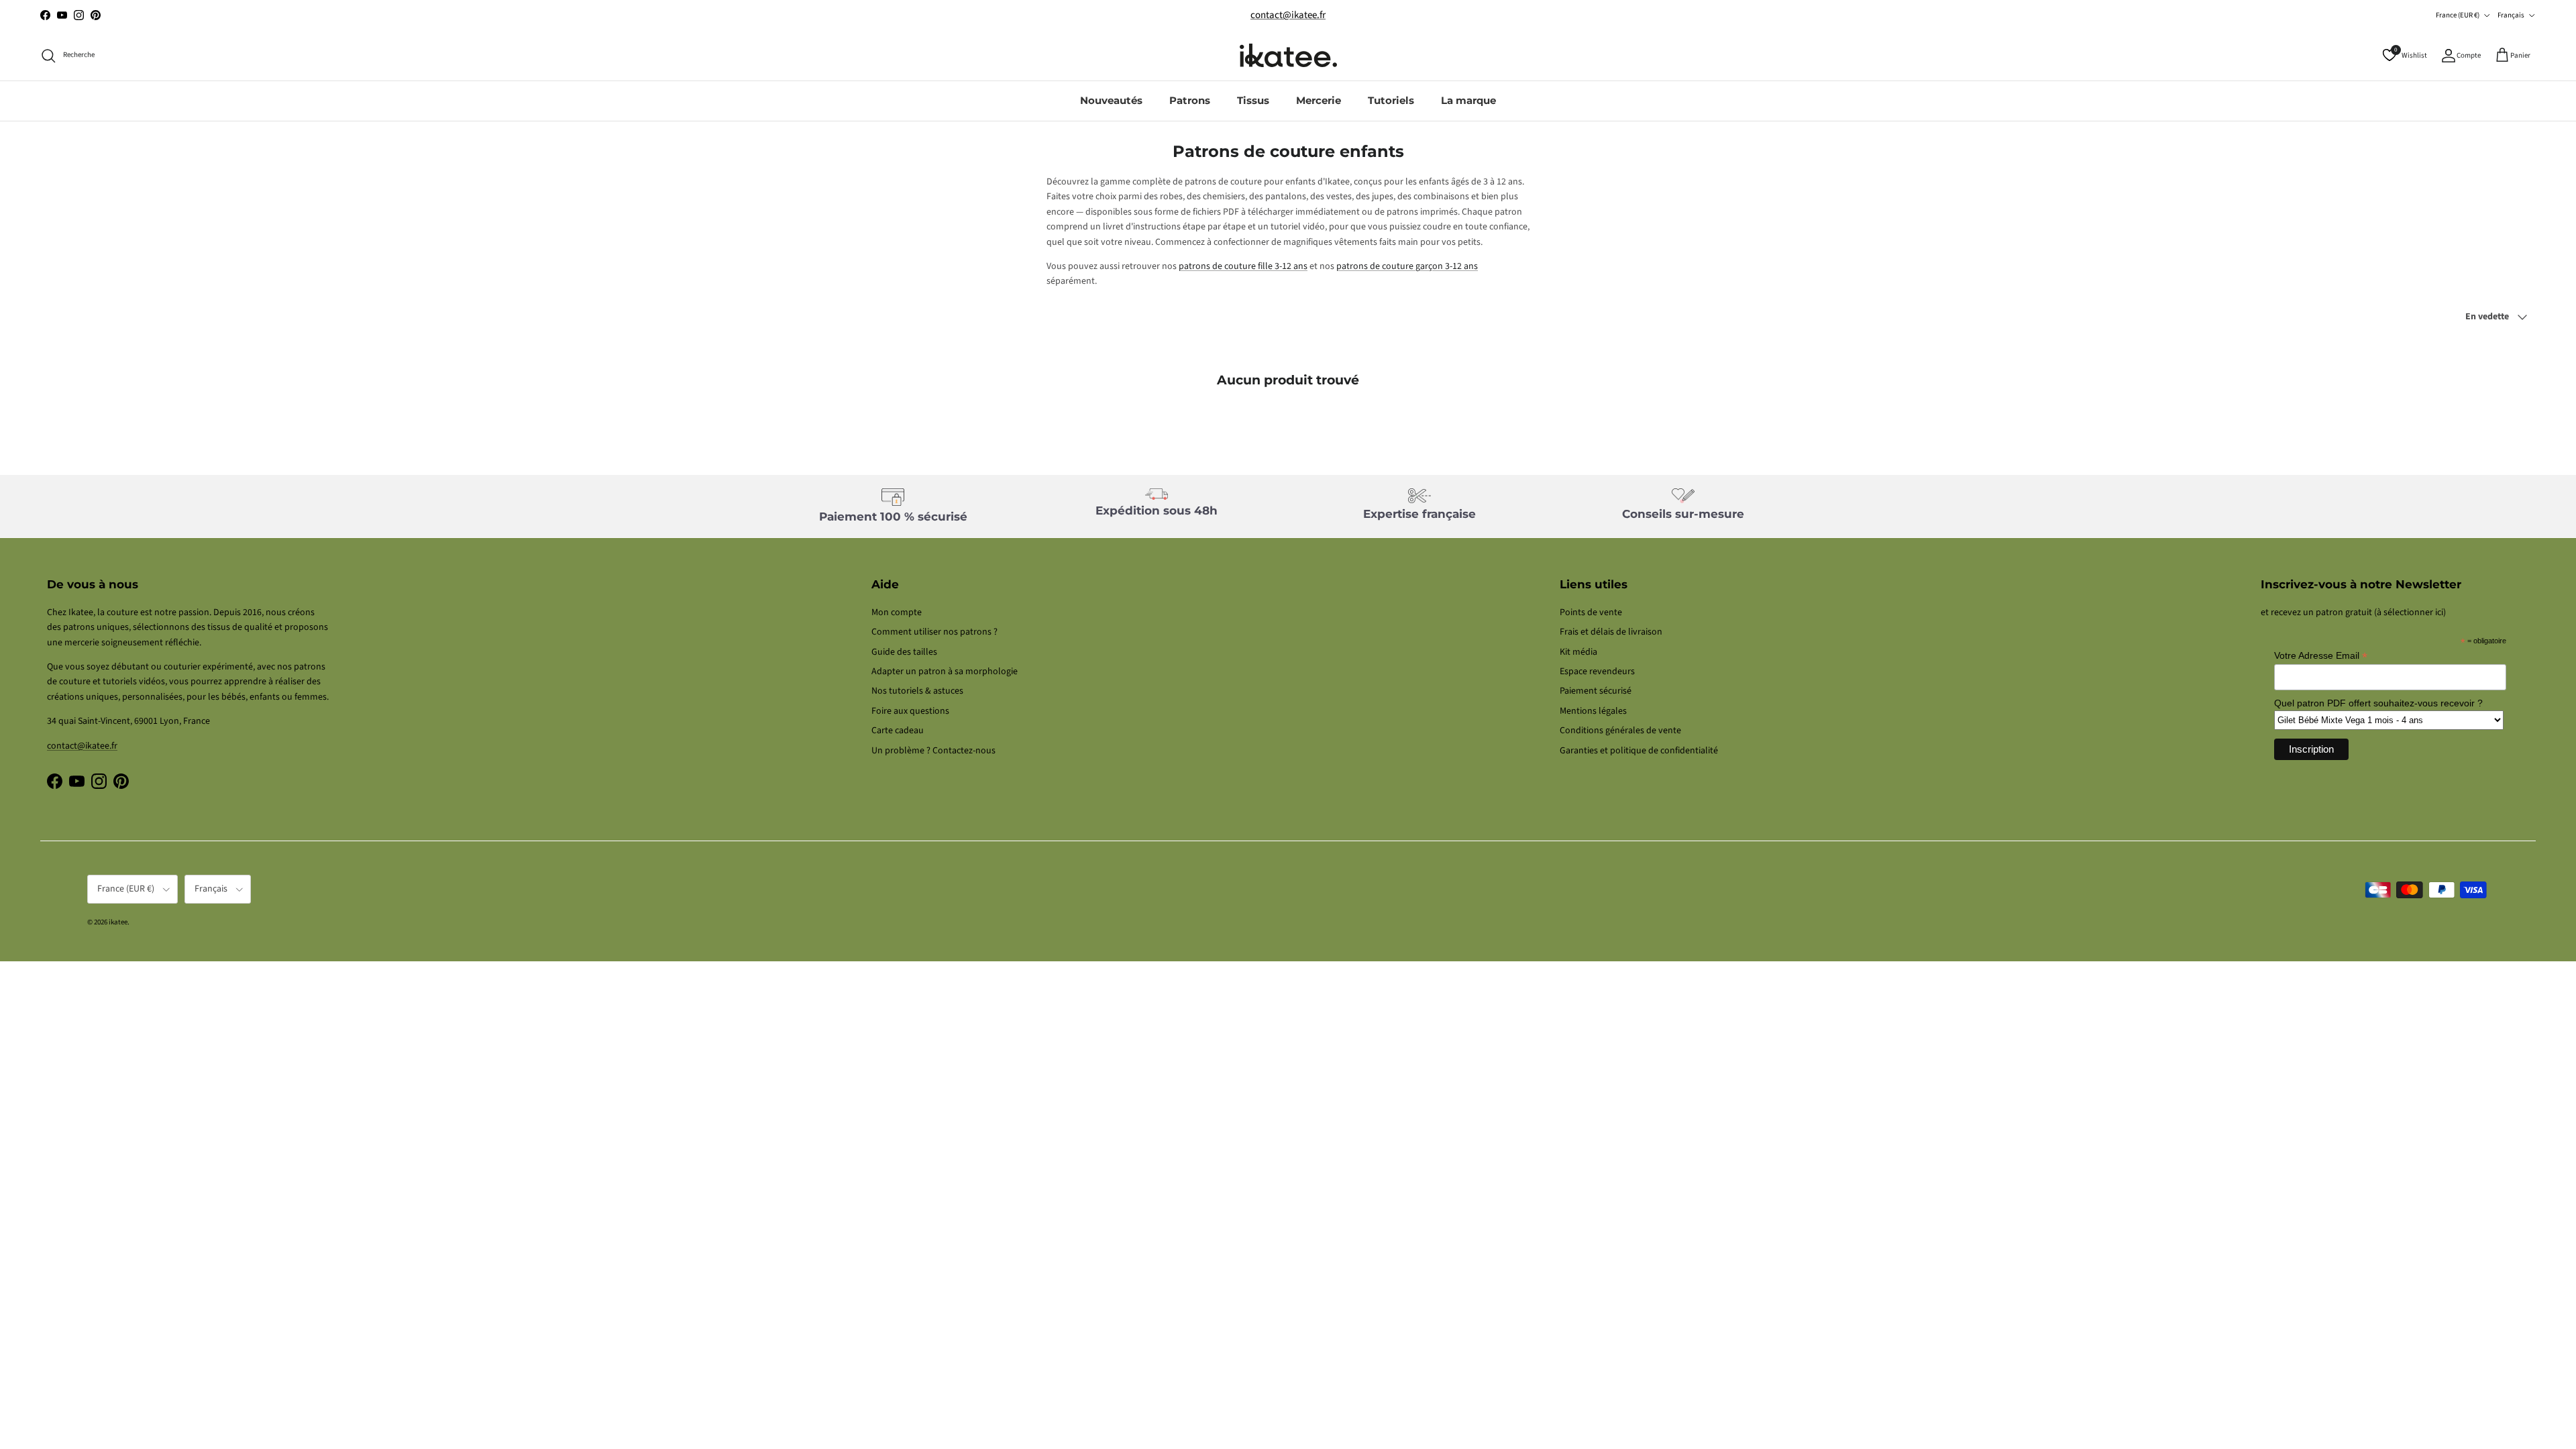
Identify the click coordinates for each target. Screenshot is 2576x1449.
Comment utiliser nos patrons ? (934, 632)
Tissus (1253, 100)
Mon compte (897, 612)
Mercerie (1319, 100)
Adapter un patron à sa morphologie (945, 672)
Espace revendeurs (1597, 672)
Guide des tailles (904, 652)
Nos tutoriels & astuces (917, 691)
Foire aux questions (910, 711)
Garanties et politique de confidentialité (1639, 751)
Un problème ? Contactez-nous (933, 751)
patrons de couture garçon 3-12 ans (1407, 266)
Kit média (1578, 652)
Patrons (1190, 100)
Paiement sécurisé (1596, 691)
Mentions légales (1593, 711)
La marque (1468, 100)
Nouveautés (1111, 100)
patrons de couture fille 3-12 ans (1243, 266)
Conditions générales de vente (1620, 731)
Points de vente (1591, 612)
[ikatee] (1288, 55)
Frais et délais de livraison (1611, 632)
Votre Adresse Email (2321, 656)
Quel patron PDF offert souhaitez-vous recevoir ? (2378, 703)
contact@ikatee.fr (1288, 15)
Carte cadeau (898, 731)
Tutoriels (1391, 100)
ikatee (118, 922)
